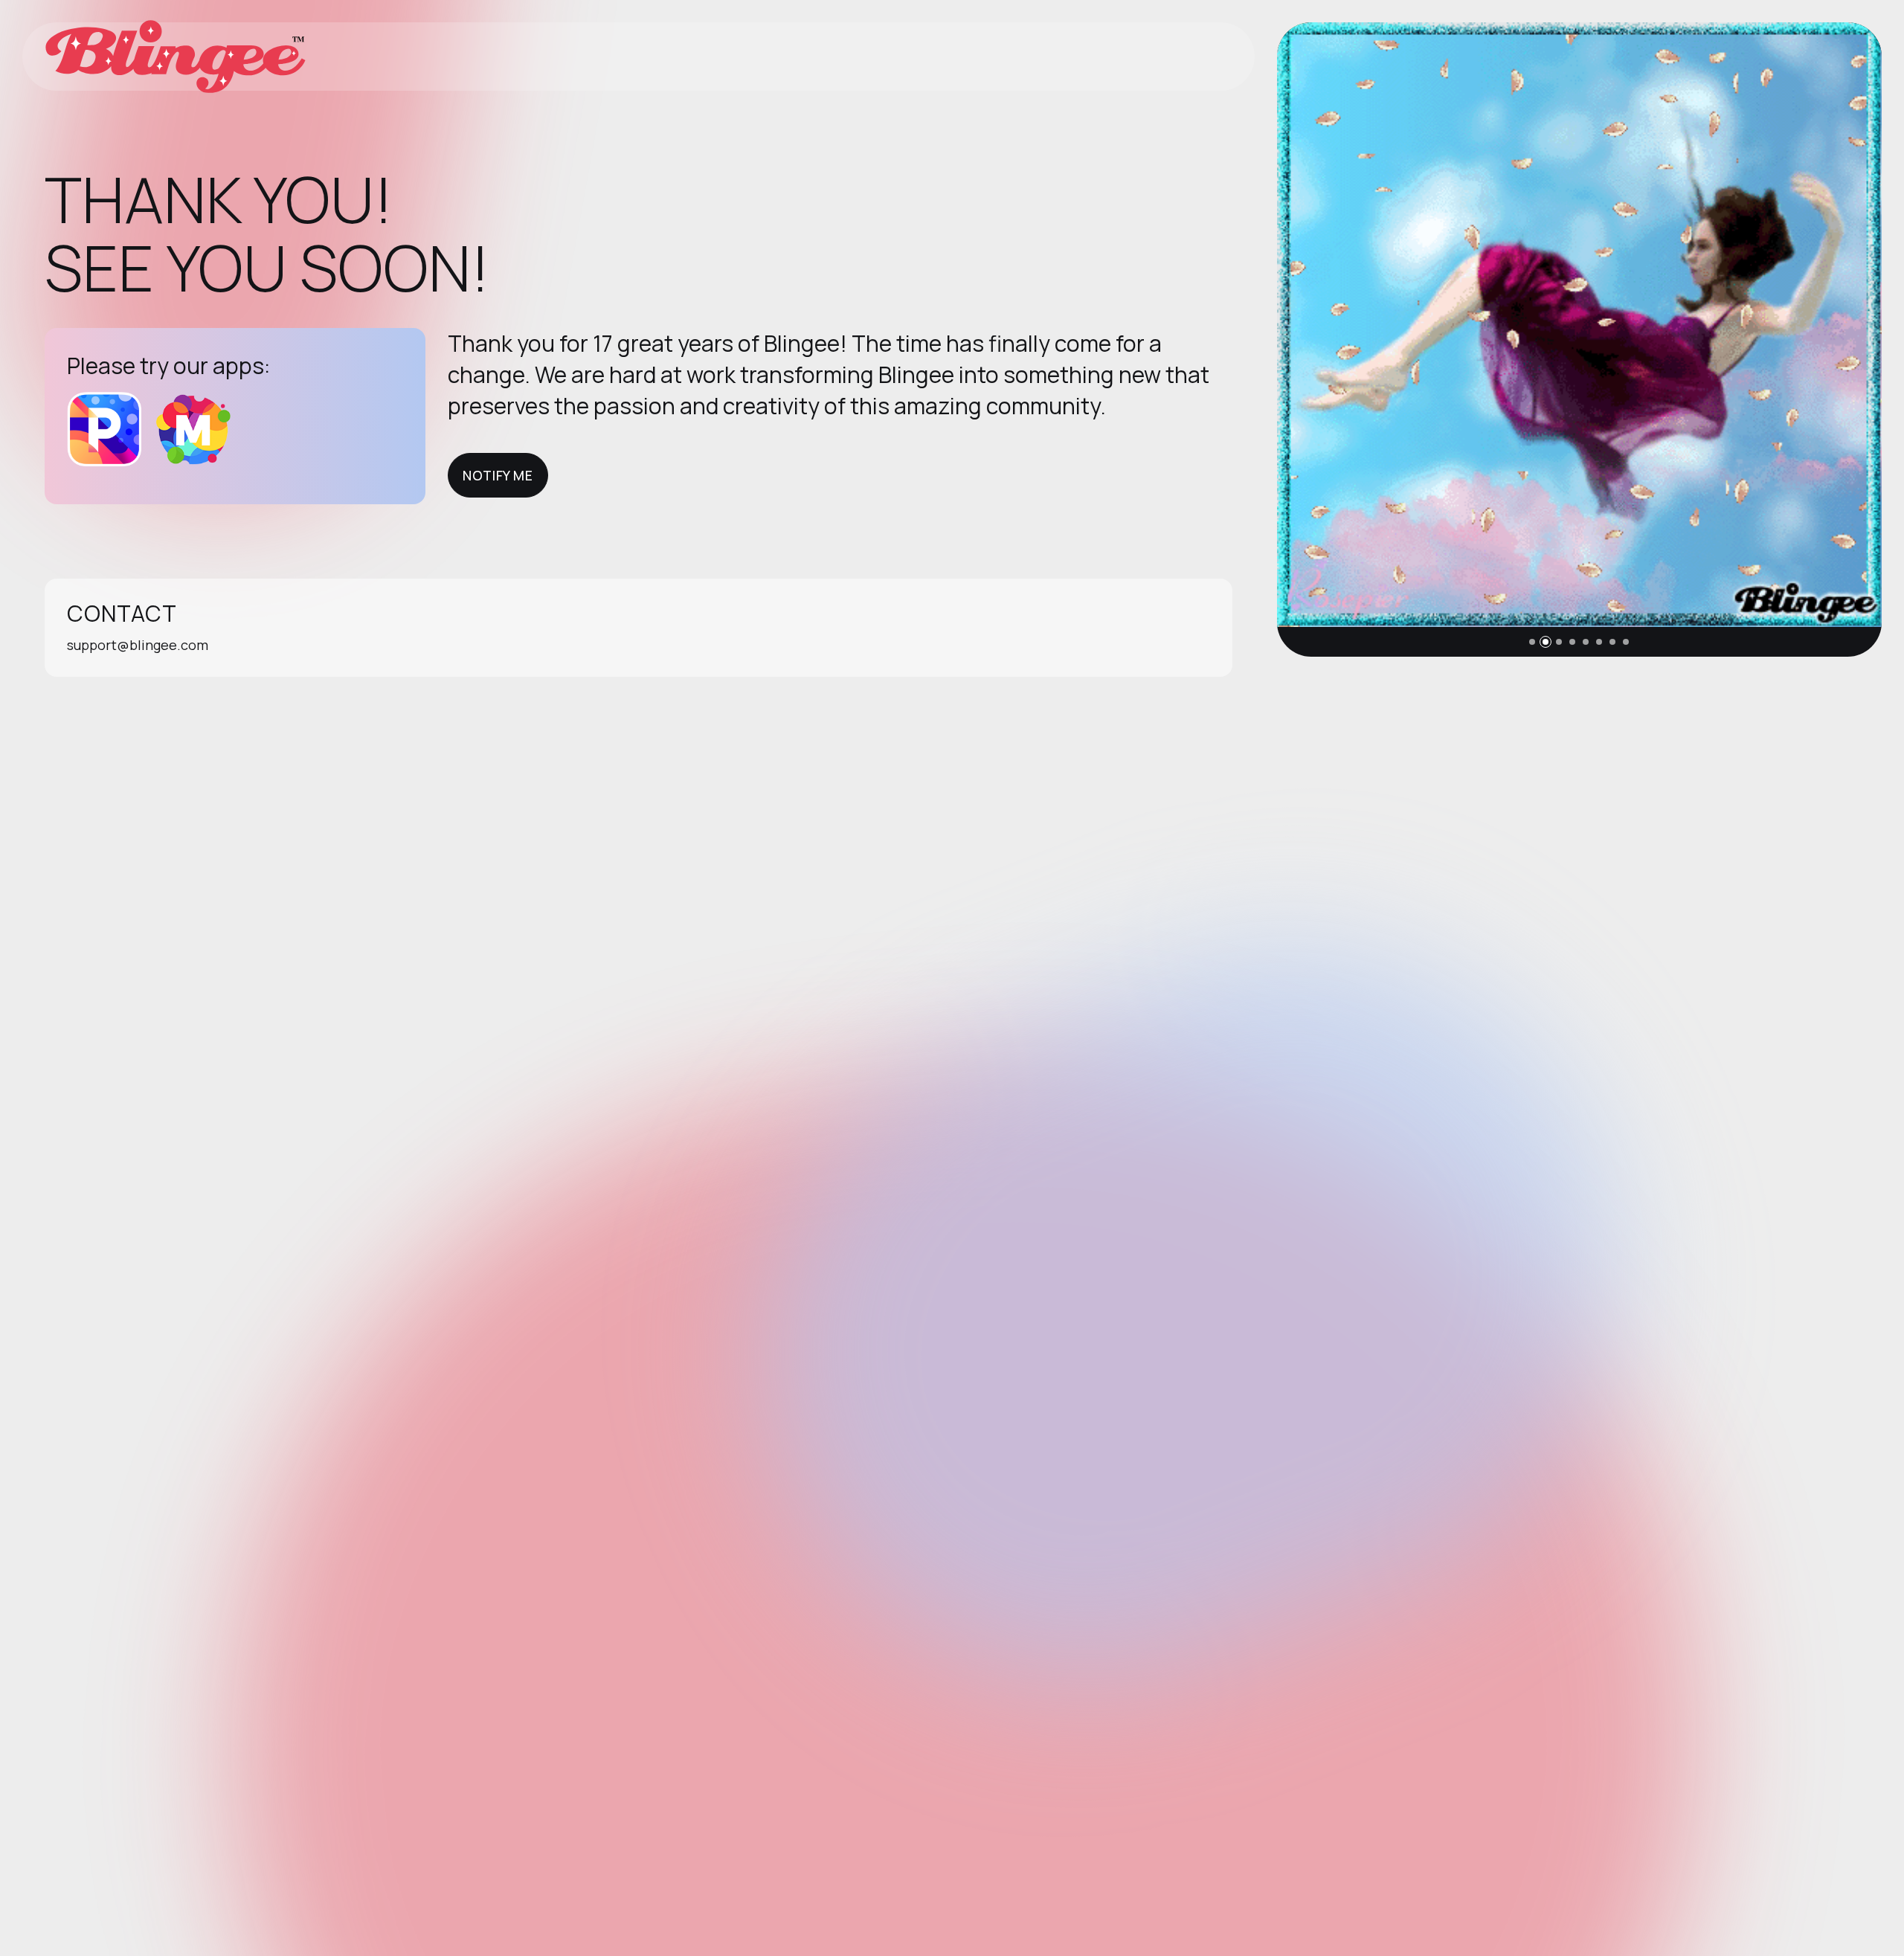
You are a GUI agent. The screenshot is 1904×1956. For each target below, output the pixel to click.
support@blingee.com (138, 645)
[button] (1532, 642)
